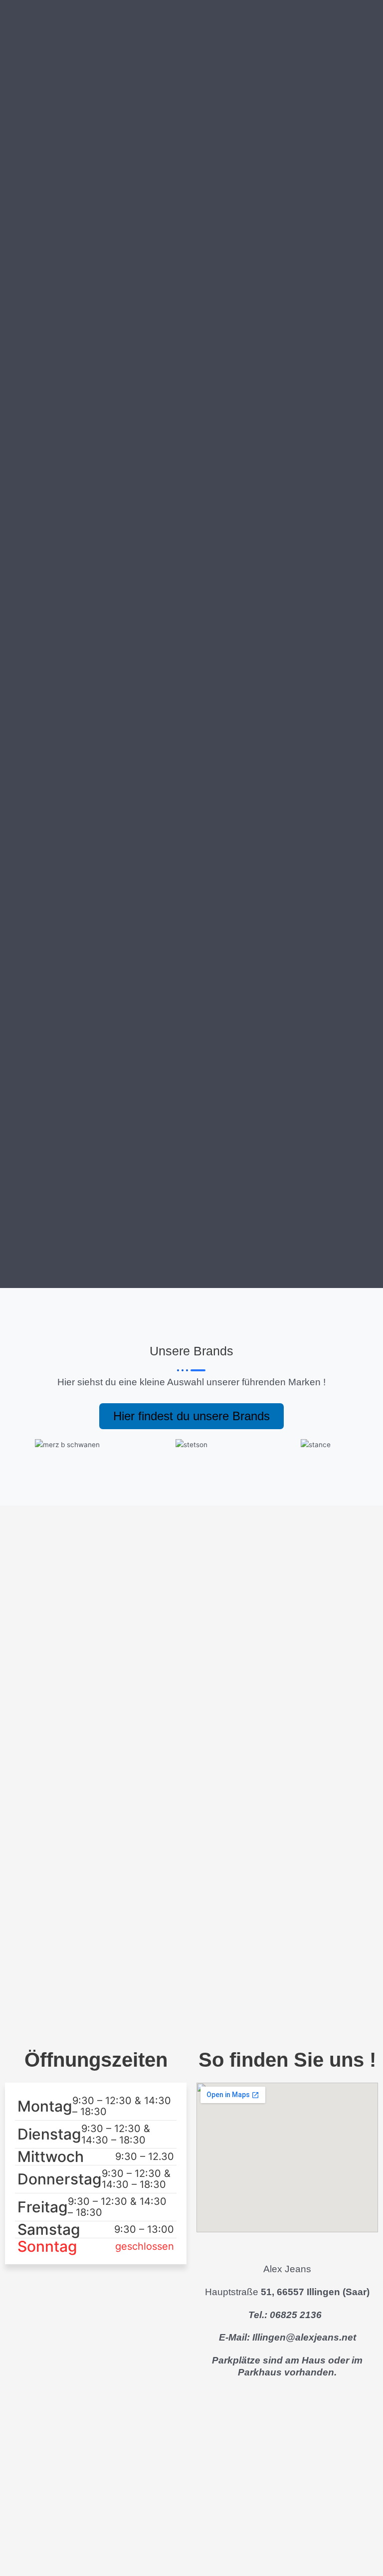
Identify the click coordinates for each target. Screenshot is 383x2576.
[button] (15, 1445)
